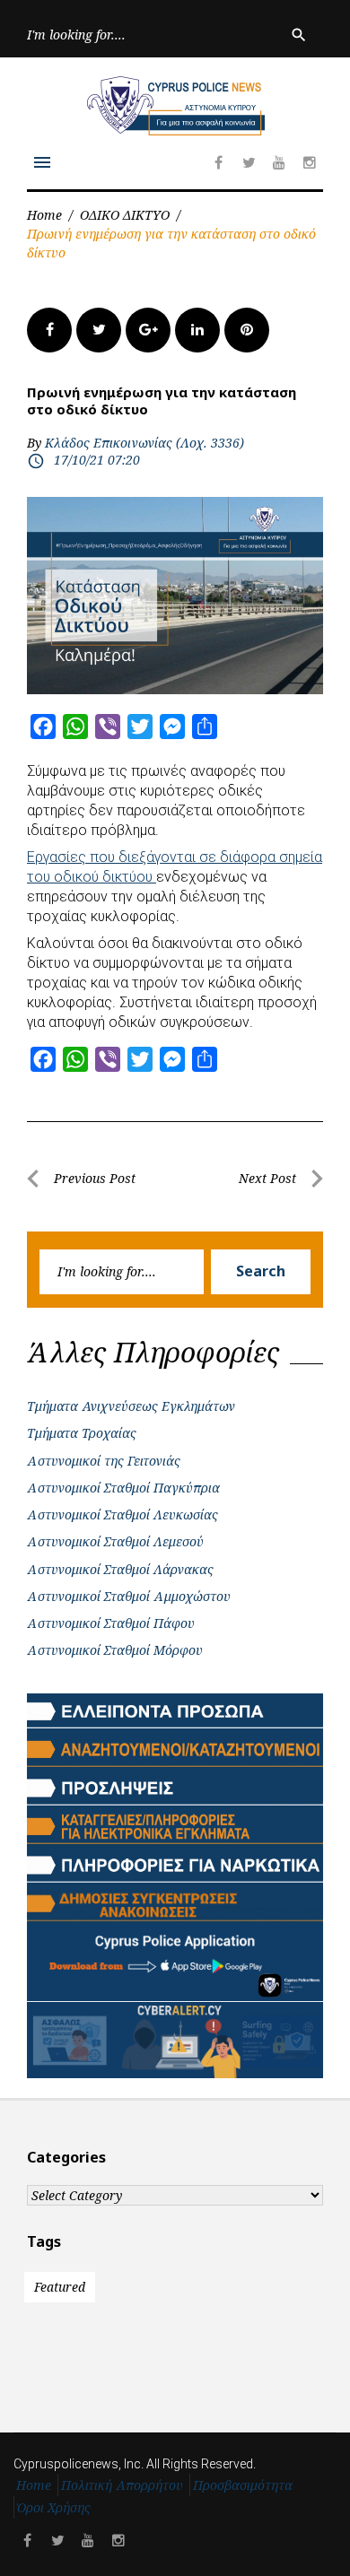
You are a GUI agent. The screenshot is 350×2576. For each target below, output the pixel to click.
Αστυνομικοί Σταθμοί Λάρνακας (120, 1569)
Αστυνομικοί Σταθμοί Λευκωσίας (122, 1514)
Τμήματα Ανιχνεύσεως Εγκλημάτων (131, 1406)
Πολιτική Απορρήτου (122, 2485)
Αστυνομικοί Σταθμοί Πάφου (111, 1623)
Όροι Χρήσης (54, 2507)
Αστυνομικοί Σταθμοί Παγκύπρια (123, 1488)
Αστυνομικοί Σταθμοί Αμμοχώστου (129, 1596)
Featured (60, 2287)
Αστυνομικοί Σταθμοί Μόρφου (115, 1650)
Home (44, 215)
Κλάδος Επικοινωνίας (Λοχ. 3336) (144, 443)
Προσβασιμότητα (243, 2485)
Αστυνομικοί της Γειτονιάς (104, 1461)
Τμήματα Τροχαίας (82, 1433)
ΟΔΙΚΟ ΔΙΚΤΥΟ (125, 215)
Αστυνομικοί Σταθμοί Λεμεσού (115, 1541)
